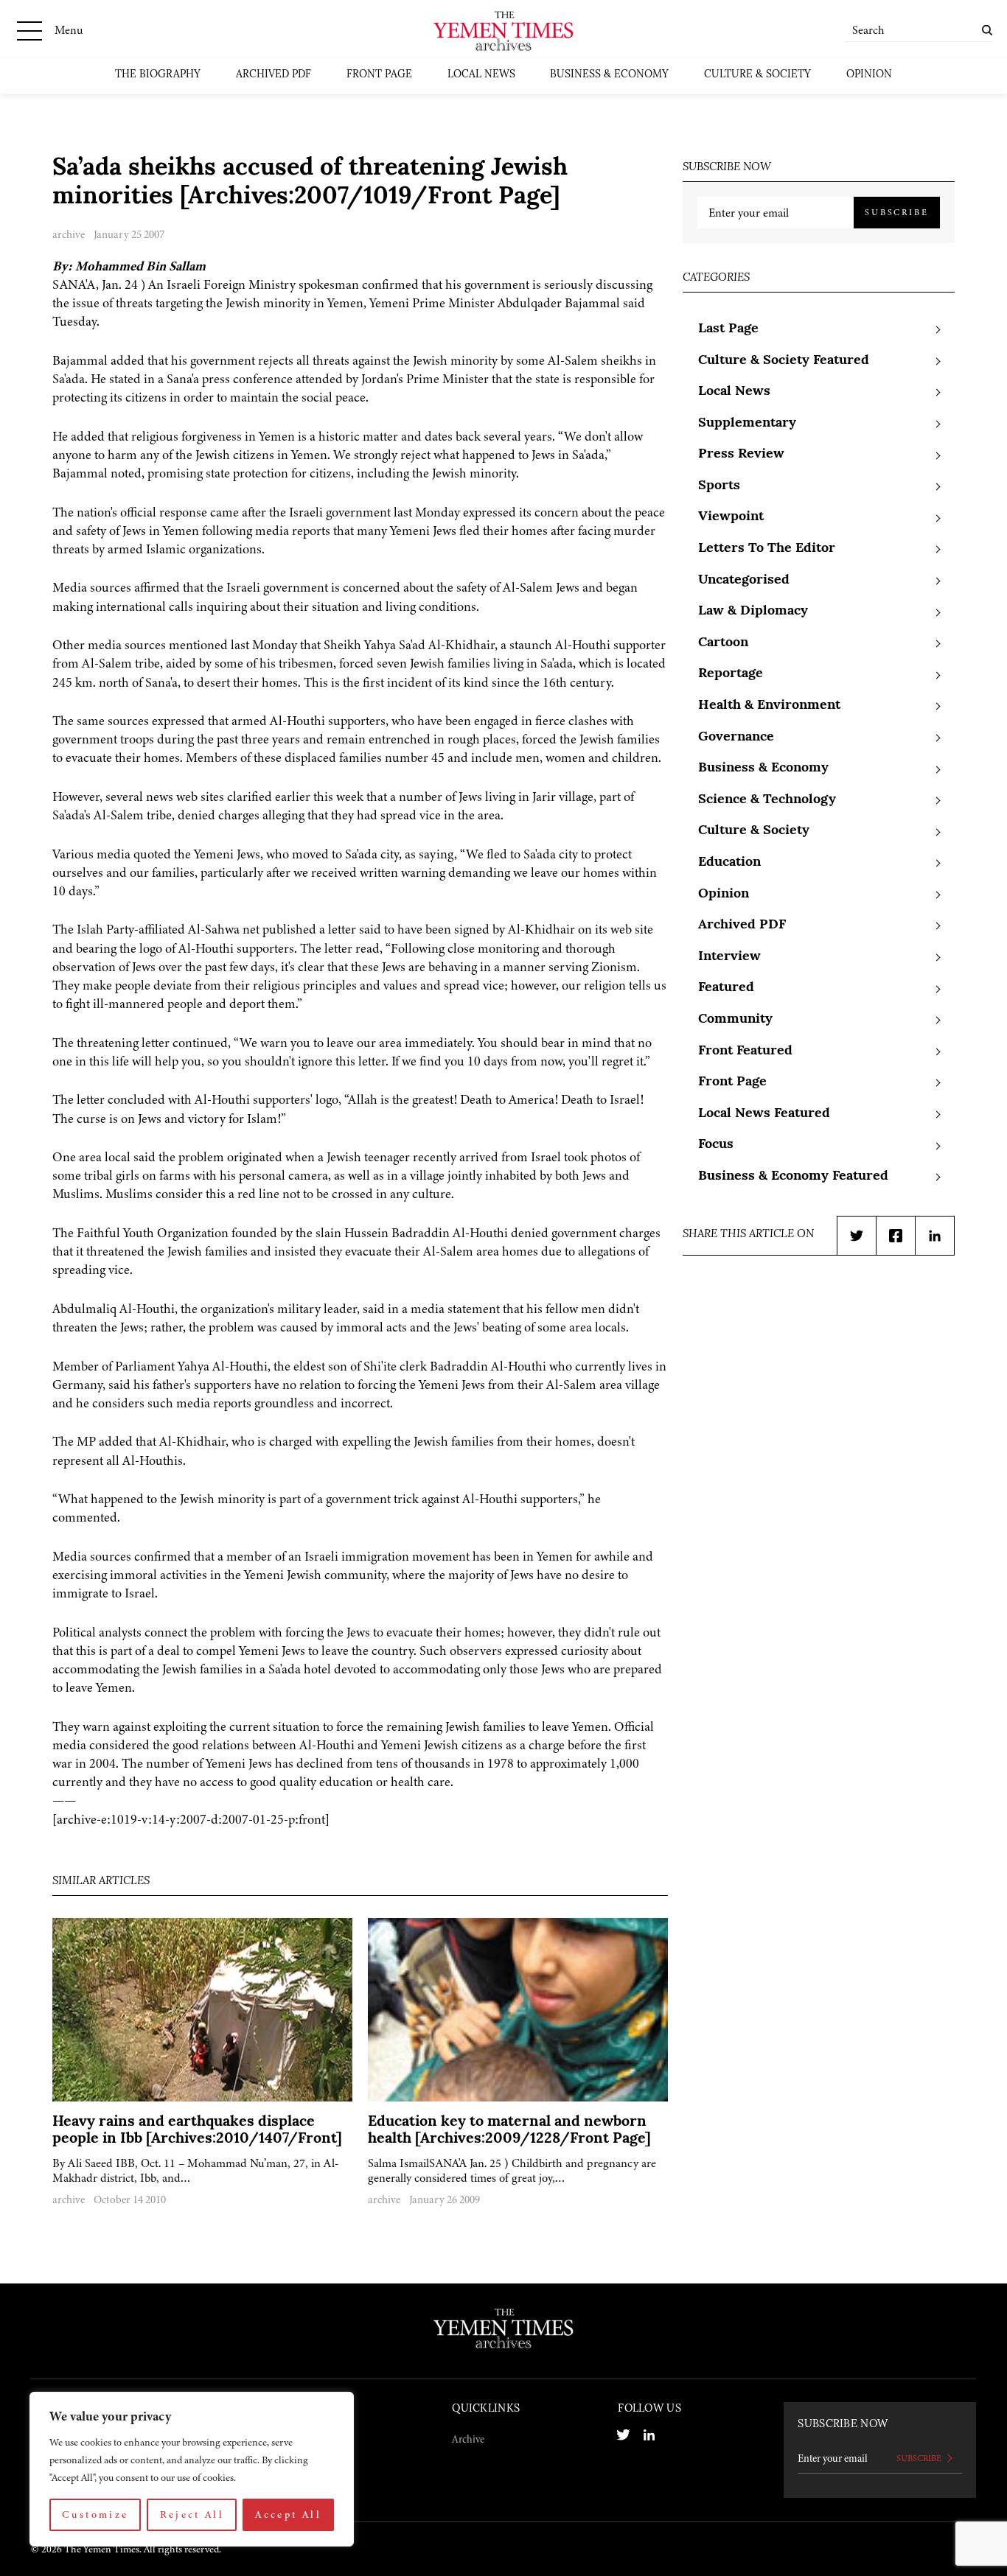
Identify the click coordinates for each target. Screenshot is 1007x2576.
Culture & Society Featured (784, 361)
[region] (192, 2469)
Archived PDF (273, 75)
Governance (736, 738)
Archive (468, 2439)
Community (735, 1020)
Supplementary (747, 424)
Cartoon (723, 643)
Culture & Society (757, 75)
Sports (719, 486)
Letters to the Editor (767, 549)
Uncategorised (744, 581)
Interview (729, 957)
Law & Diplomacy (753, 612)
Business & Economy (609, 75)
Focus (716, 1145)
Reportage (731, 674)
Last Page (728, 329)
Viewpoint (731, 517)
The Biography (158, 75)
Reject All (192, 2514)
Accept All (288, 2514)
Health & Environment (769, 706)
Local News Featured (764, 1114)
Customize (95, 2514)
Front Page (379, 75)
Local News (481, 75)
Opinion (869, 75)
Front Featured (745, 1051)
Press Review (741, 455)
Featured (726, 988)
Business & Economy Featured (793, 1177)
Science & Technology (767, 800)
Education (729, 863)
